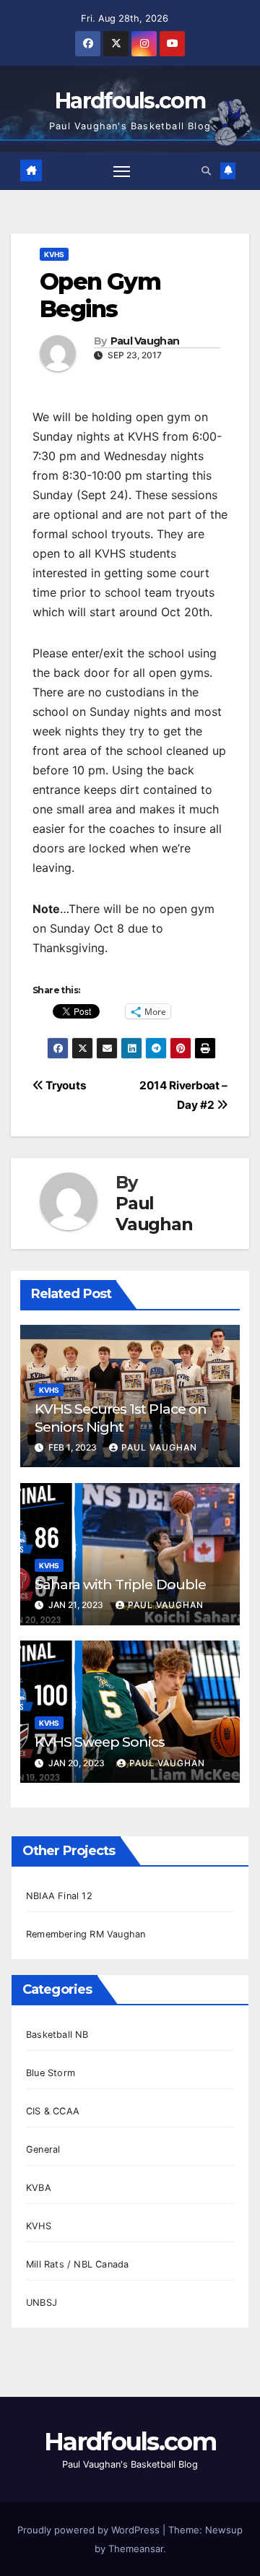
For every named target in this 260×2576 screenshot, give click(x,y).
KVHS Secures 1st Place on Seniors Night (121, 1418)
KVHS (54, 254)
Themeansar (136, 2549)
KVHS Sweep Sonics (100, 1742)
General (43, 2149)
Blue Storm (51, 2073)
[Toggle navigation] (122, 170)
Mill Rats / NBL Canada (77, 2264)
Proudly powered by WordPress (90, 2530)
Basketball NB (57, 2035)
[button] (206, 171)
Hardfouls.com (130, 101)
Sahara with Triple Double (120, 1584)
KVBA (39, 2188)
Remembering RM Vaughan (86, 1934)
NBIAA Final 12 (59, 1896)
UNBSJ (42, 2303)
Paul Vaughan (145, 341)
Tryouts (65, 1085)
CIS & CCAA (53, 2111)
